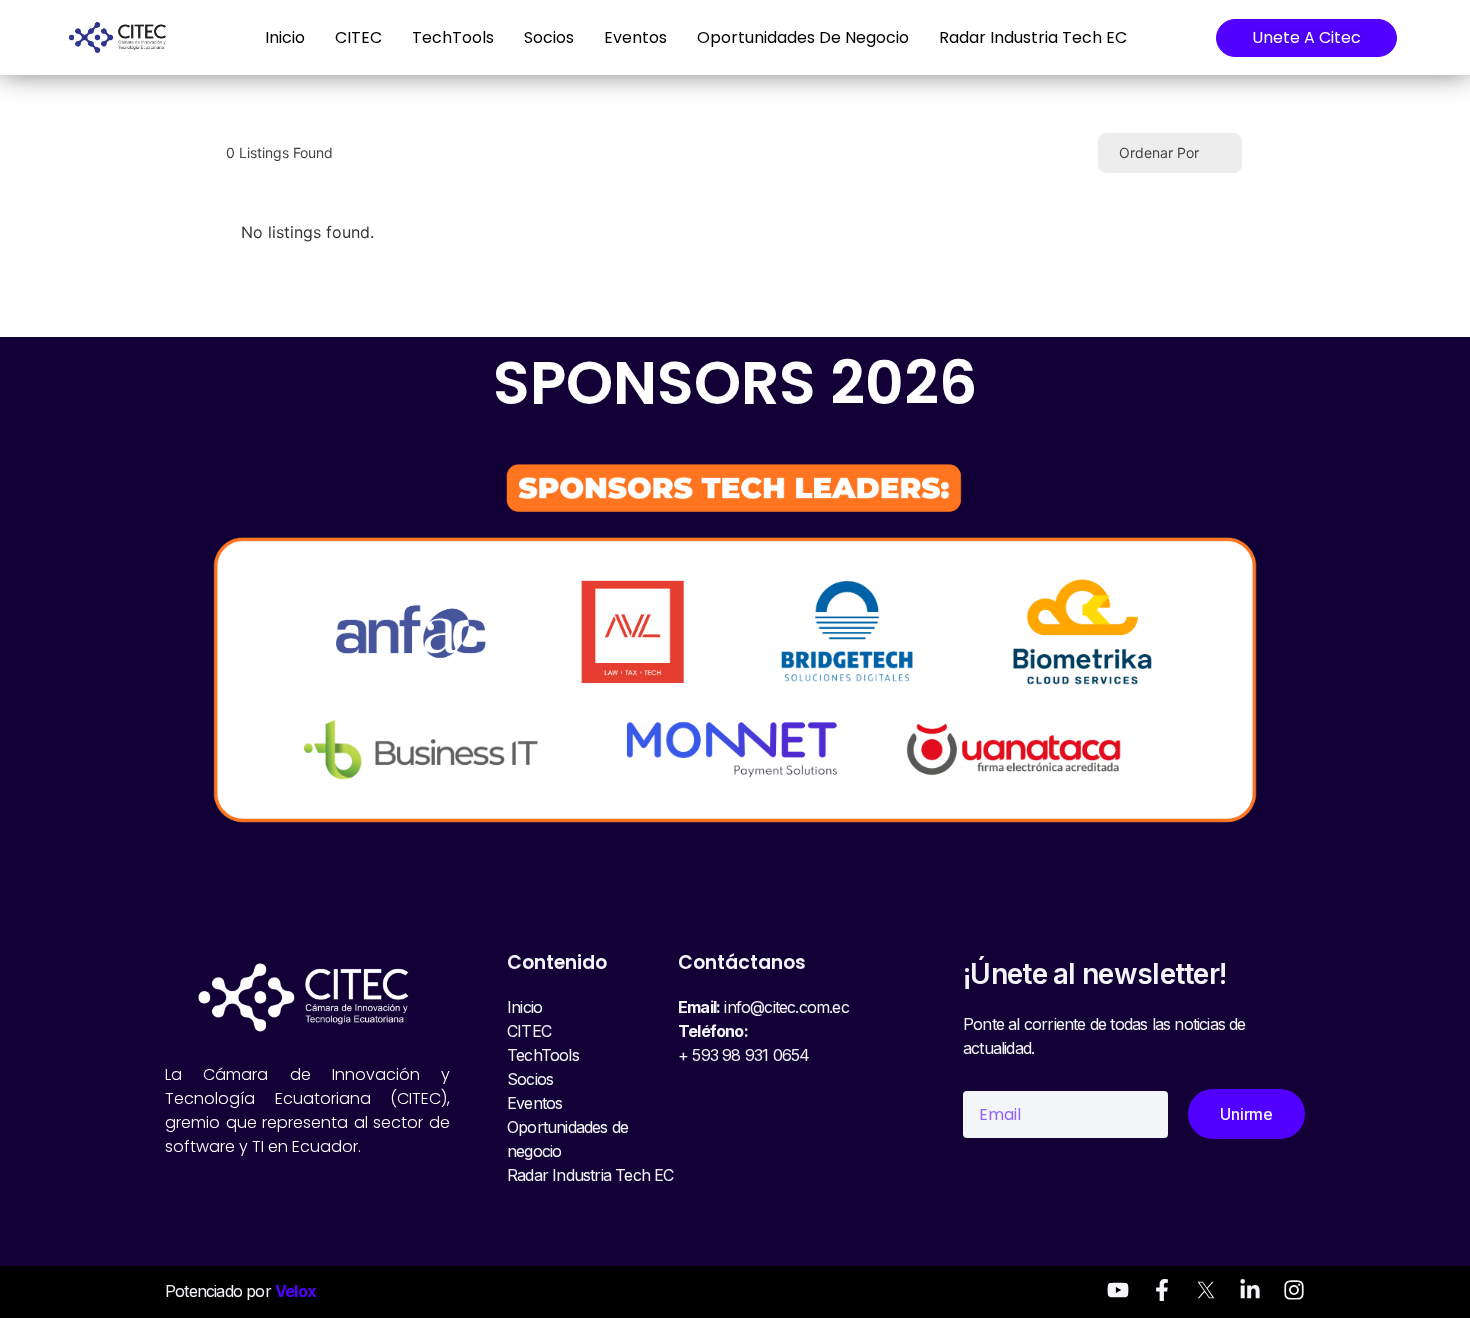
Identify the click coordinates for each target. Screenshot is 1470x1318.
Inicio (285, 37)
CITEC (358, 37)
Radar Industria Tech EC (1033, 37)
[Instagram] (1294, 1290)
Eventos (635, 37)
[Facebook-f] (1162, 1290)
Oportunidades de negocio (803, 37)
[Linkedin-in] (1250, 1290)
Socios (549, 37)
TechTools (453, 37)
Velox (295, 1291)
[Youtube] (1118, 1290)
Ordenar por (1159, 152)
